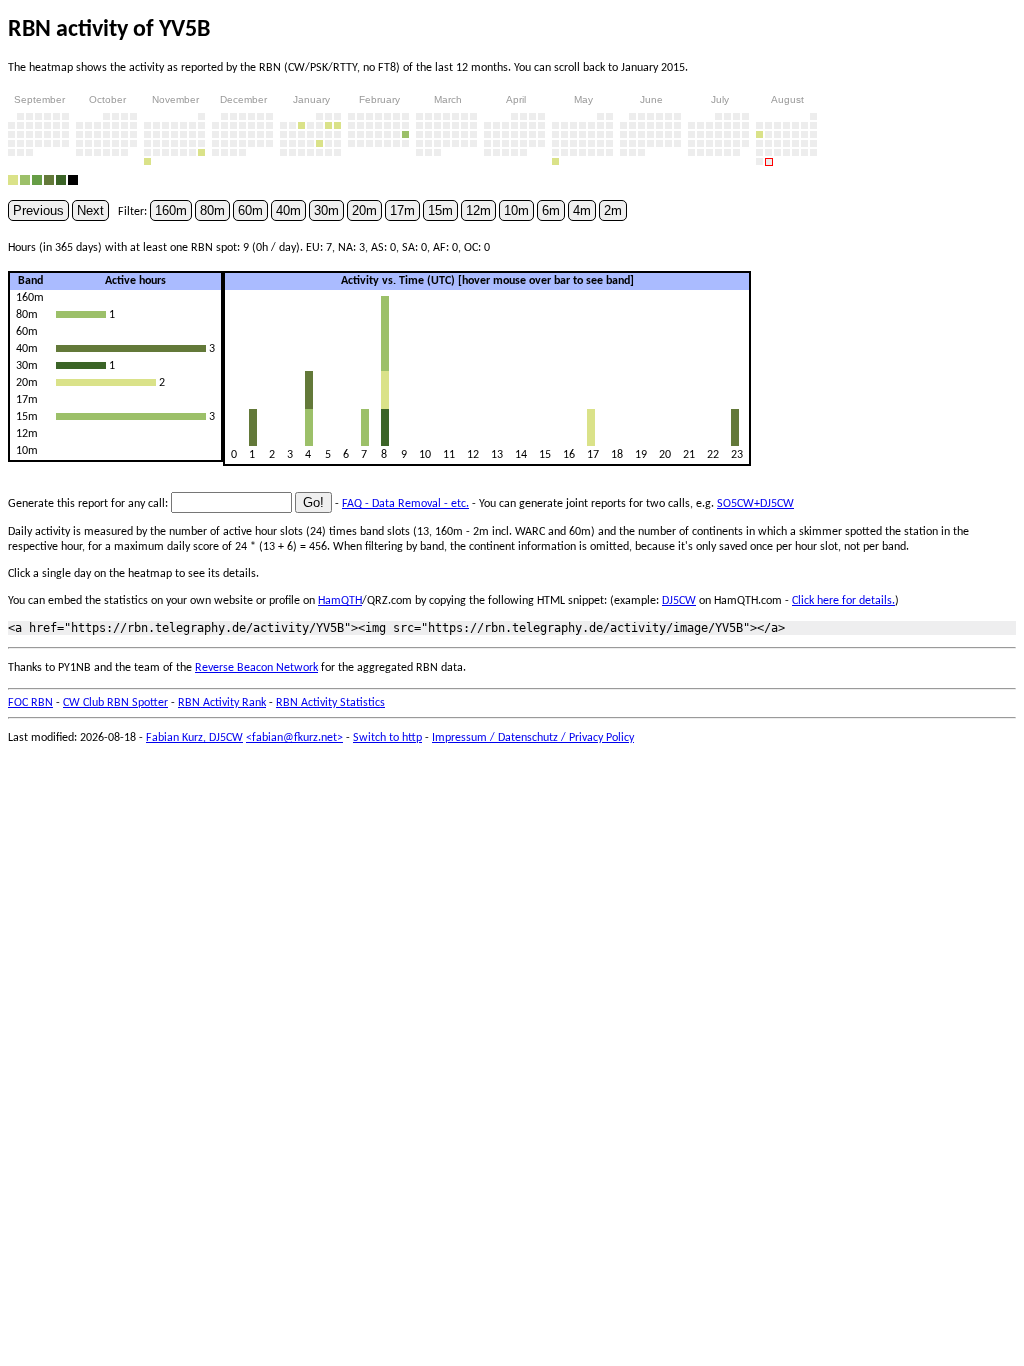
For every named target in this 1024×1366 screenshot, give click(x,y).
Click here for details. (843, 601)
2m (613, 210)
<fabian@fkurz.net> (294, 738)
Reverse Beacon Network (256, 668)
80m (212, 210)
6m (551, 210)
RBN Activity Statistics (330, 703)
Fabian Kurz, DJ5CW (194, 738)
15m (440, 210)
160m (171, 210)
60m (250, 210)
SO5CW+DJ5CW (755, 504)
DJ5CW (679, 601)
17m (402, 210)
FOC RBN (30, 703)
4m (582, 210)
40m (288, 210)
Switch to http (387, 738)
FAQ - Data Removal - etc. (405, 504)
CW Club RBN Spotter (115, 703)
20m (364, 210)
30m (326, 210)
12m (478, 210)
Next (90, 210)
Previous (38, 210)
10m (516, 210)
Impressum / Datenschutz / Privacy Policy (533, 738)
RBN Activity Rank (222, 703)
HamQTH (340, 601)
